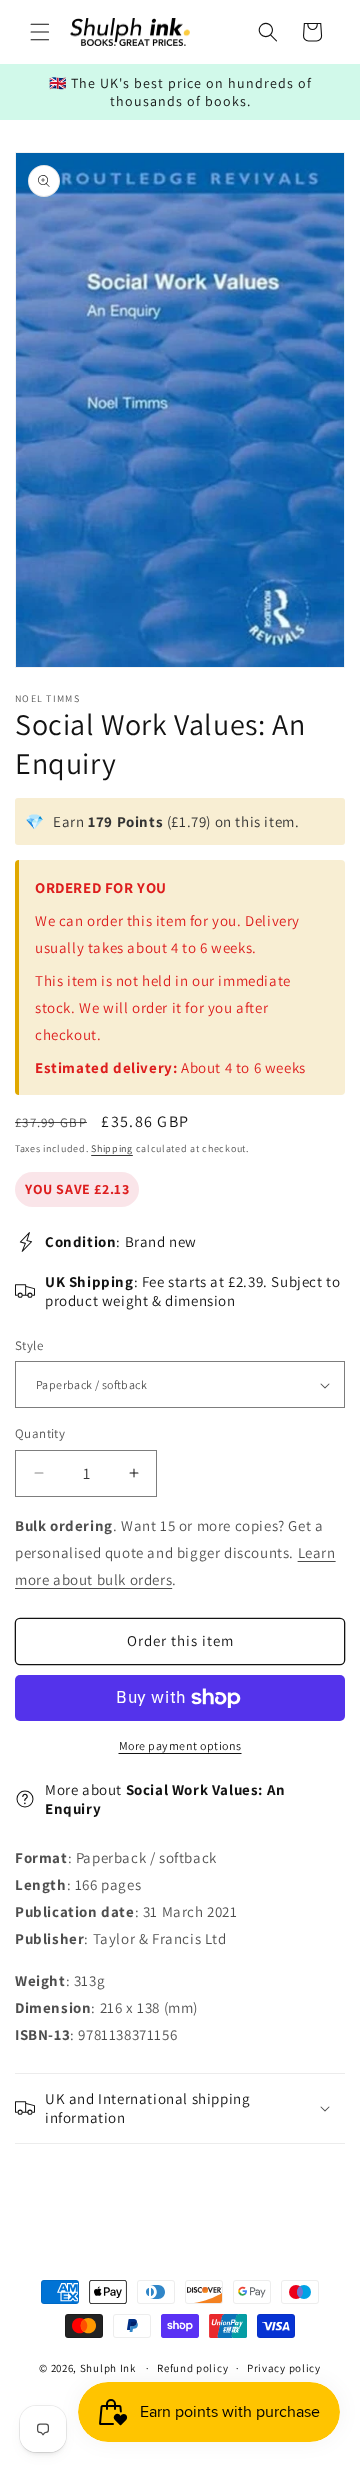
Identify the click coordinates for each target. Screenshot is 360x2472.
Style (29, 1345)
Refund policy (192, 2368)
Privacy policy (284, 2368)
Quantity (40, 1433)
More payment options (180, 1745)
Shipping (112, 1148)
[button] (40, 32)
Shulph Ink (108, 2368)
